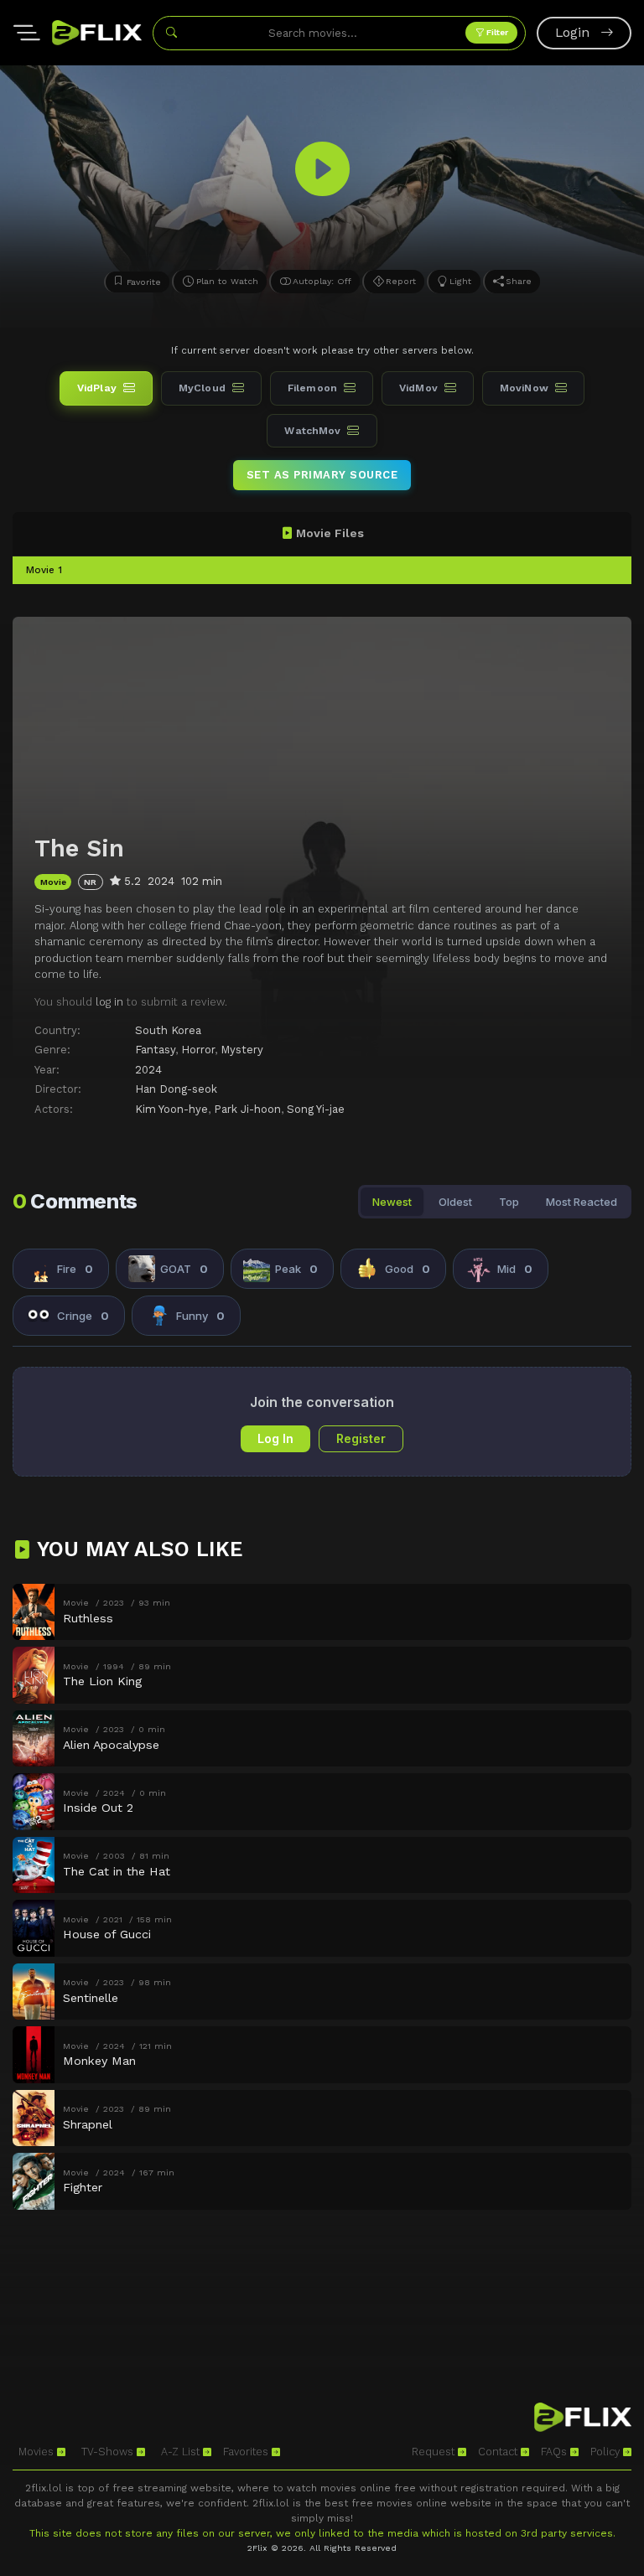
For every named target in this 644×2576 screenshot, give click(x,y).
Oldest (455, 1202)
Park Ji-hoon (247, 1109)
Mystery (242, 1050)
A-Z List (182, 2452)
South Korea (168, 1030)
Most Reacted (582, 1202)
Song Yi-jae (316, 1109)
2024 (148, 1070)
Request (435, 2452)
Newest (392, 1202)
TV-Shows (109, 2452)
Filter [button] (496, 32)
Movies (38, 2452)
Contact (499, 2452)
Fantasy (155, 1050)
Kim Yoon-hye (171, 1109)
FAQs (556, 2452)
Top (509, 1202)
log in (109, 1002)
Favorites (247, 2452)
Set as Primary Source (322, 475)
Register (361, 1438)
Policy (607, 2452)
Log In (275, 1438)
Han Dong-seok (176, 1089)
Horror (198, 1050)
